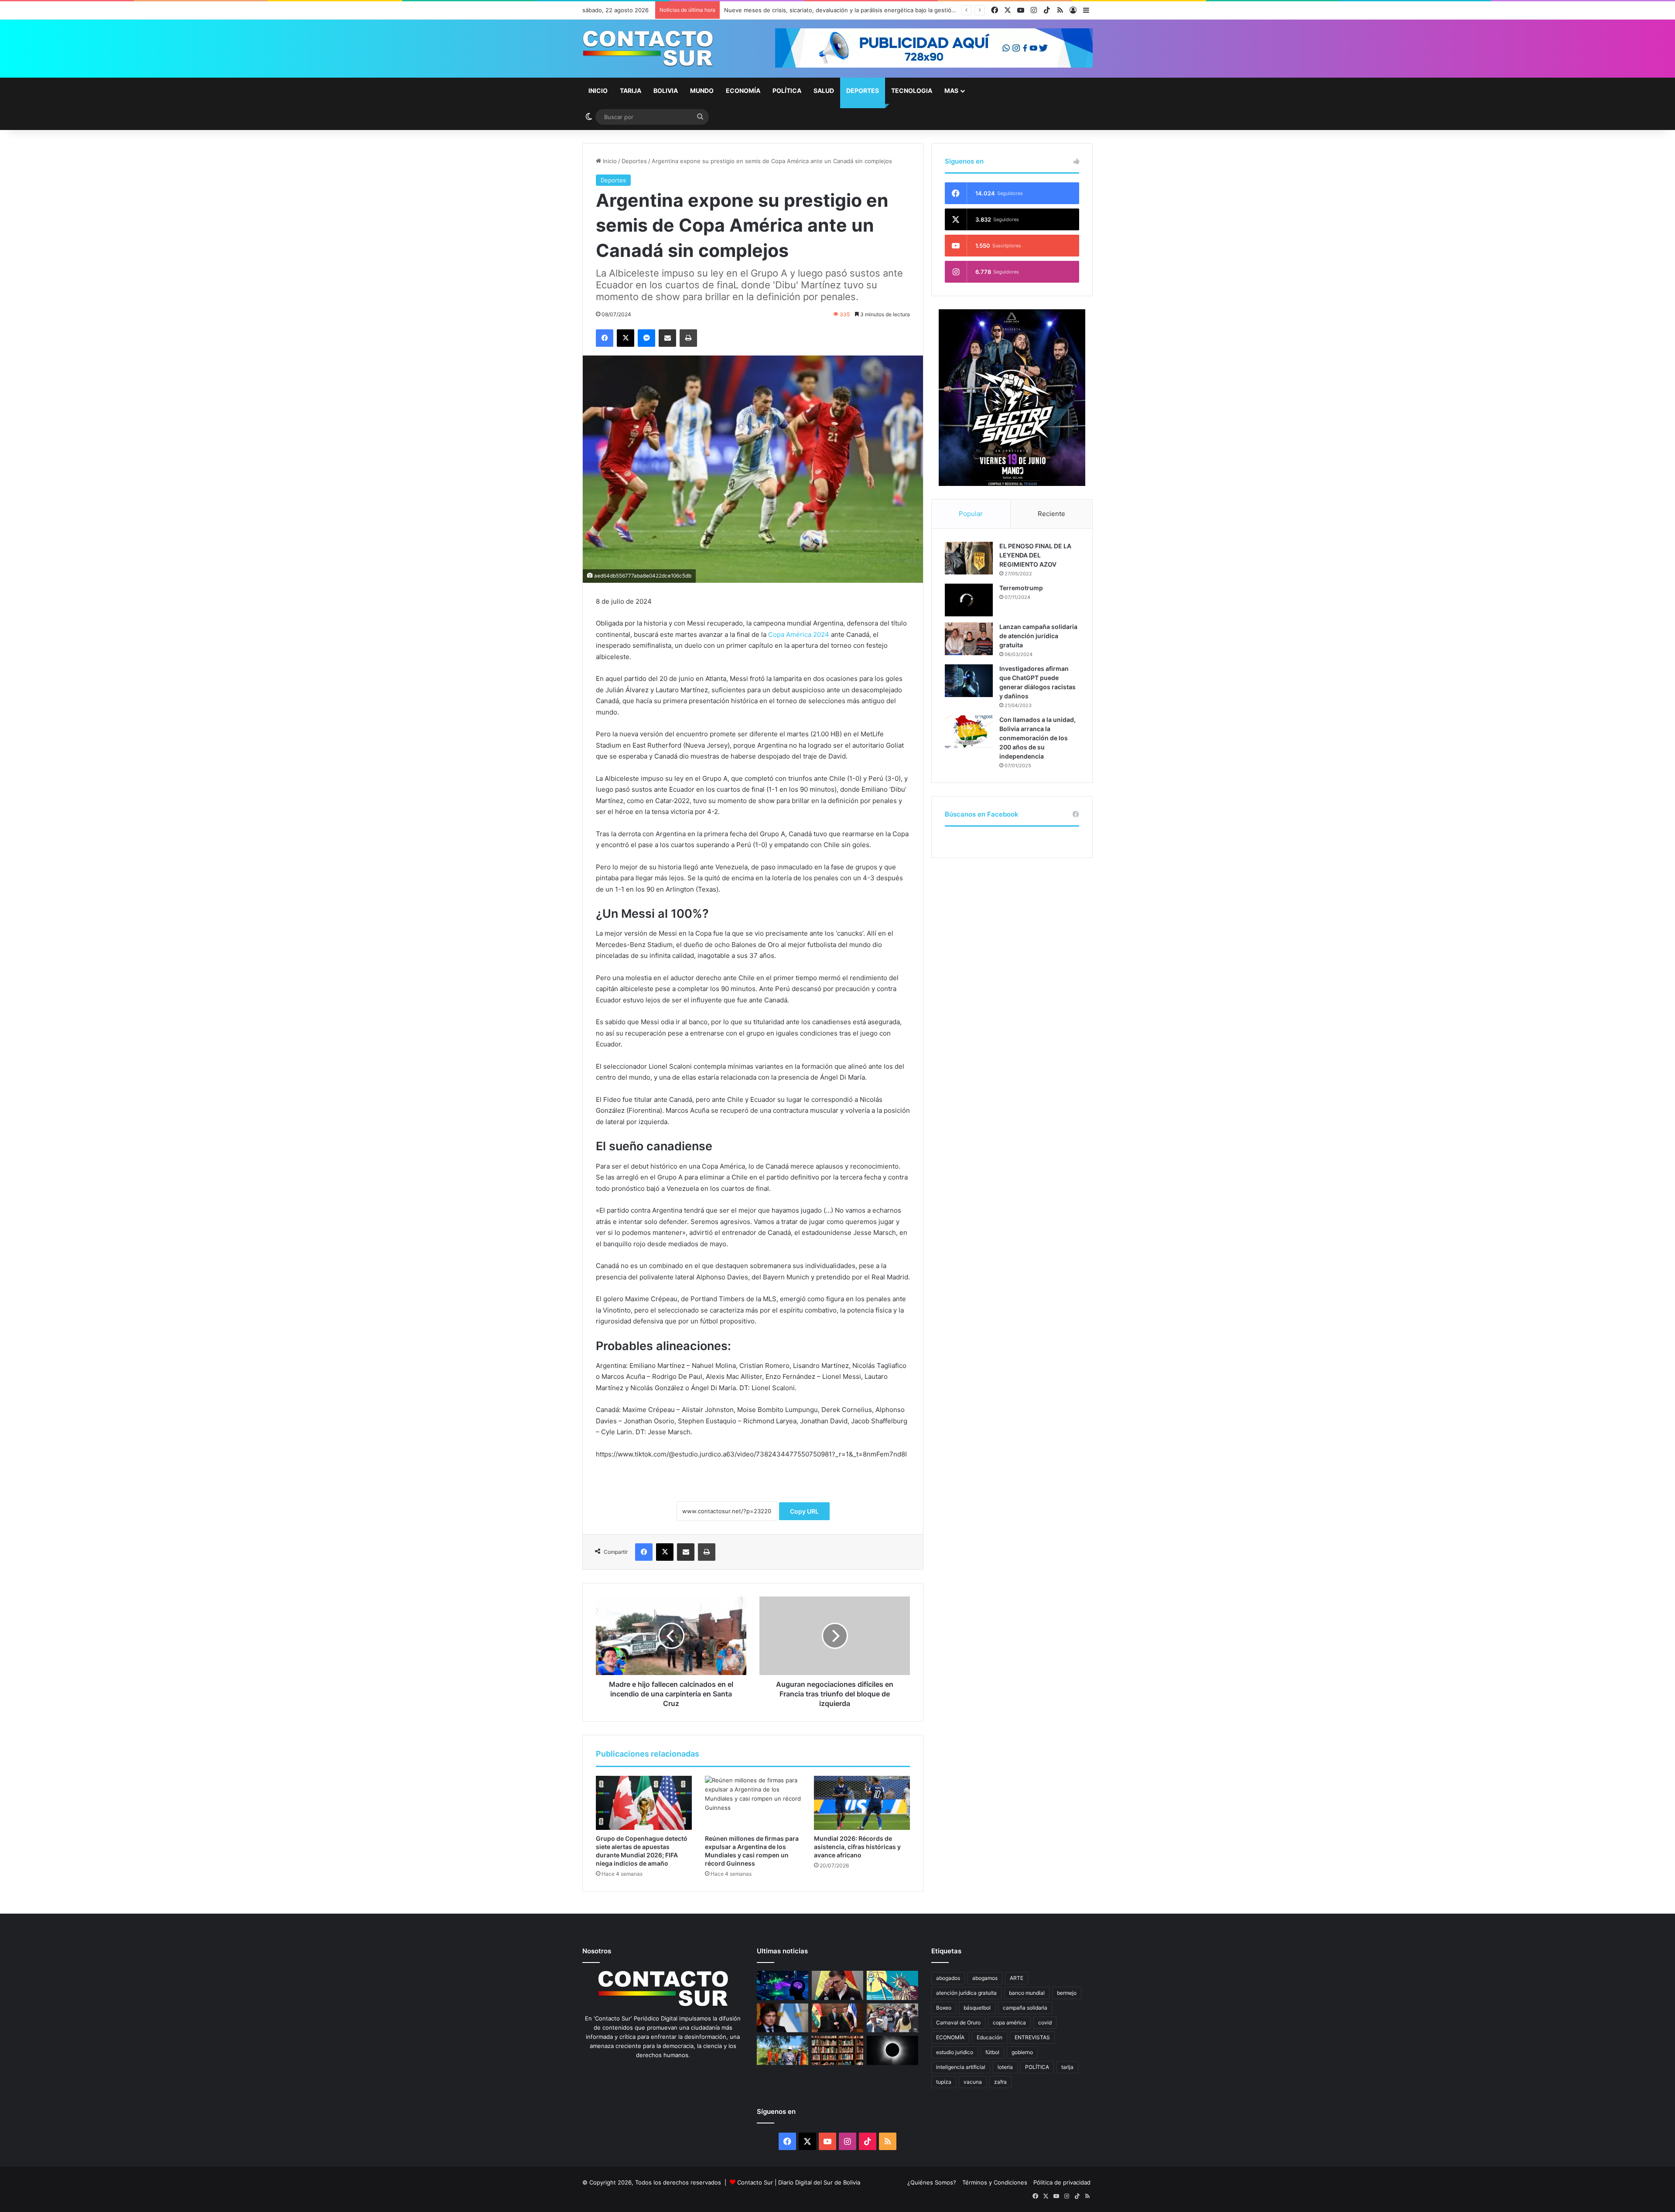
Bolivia (666, 91)
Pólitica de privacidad (1062, 2182)
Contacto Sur (756, 2182)
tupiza (944, 2082)
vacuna (973, 2082)
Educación (990, 2037)
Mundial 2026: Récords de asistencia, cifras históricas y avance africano (857, 1847)
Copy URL (804, 1511)
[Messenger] (646, 338)
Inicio (598, 91)
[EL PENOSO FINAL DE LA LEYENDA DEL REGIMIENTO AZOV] (969, 558)
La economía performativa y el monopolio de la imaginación (804, 10)
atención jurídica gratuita (966, 1993)
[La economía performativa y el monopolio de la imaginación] (892, 1985)
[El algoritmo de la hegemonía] (783, 1985)
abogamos (985, 1978)
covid (1045, 2022)
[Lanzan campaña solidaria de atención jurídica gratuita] (969, 639)
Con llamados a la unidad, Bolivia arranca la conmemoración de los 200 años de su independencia (1037, 738)
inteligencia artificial (961, 2067)
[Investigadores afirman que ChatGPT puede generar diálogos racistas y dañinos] (969, 681)
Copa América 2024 (799, 634)
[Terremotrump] (969, 600)
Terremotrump (1021, 588)
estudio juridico (955, 2052)
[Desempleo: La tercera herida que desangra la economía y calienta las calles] (892, 2018)
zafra (1000, 2082)
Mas (951, 91)
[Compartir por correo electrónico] (667, 338)
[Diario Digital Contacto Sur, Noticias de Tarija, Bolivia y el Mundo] (648, 49)
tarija (1067, 2067)
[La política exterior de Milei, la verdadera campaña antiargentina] (783, 2018)
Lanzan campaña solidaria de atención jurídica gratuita (1038, 636)
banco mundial (1027, 1993)
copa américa (1009, 2022)
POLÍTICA (1037, 2067)
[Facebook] (605, 338)
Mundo (702, 91)
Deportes (863, 91)
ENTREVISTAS (1032, 2037)
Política (787, 91)
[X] (626, 338)
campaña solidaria (1025, 2008)
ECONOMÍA (950, 2037)
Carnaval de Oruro (958, 2022)
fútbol (992, 2052)
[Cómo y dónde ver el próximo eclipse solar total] (892, 2050)
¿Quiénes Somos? (932, 2182)
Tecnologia (912, 91)
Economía (743, 91)
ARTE (1017, 1978)
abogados (948, 1978)
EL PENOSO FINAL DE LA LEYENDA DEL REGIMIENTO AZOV (1035, 555)
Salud (824, 91)
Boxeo (944, 2008)
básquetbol (977, 2008)
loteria (1005, 2067)
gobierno (1022, 2052)
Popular (971, 514)
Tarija (631, 91)
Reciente (1051, 514)
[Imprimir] (688, 338)
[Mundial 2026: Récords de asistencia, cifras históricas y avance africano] (862, 1803)
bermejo (1067, 1993)
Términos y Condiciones (995, 2182)
